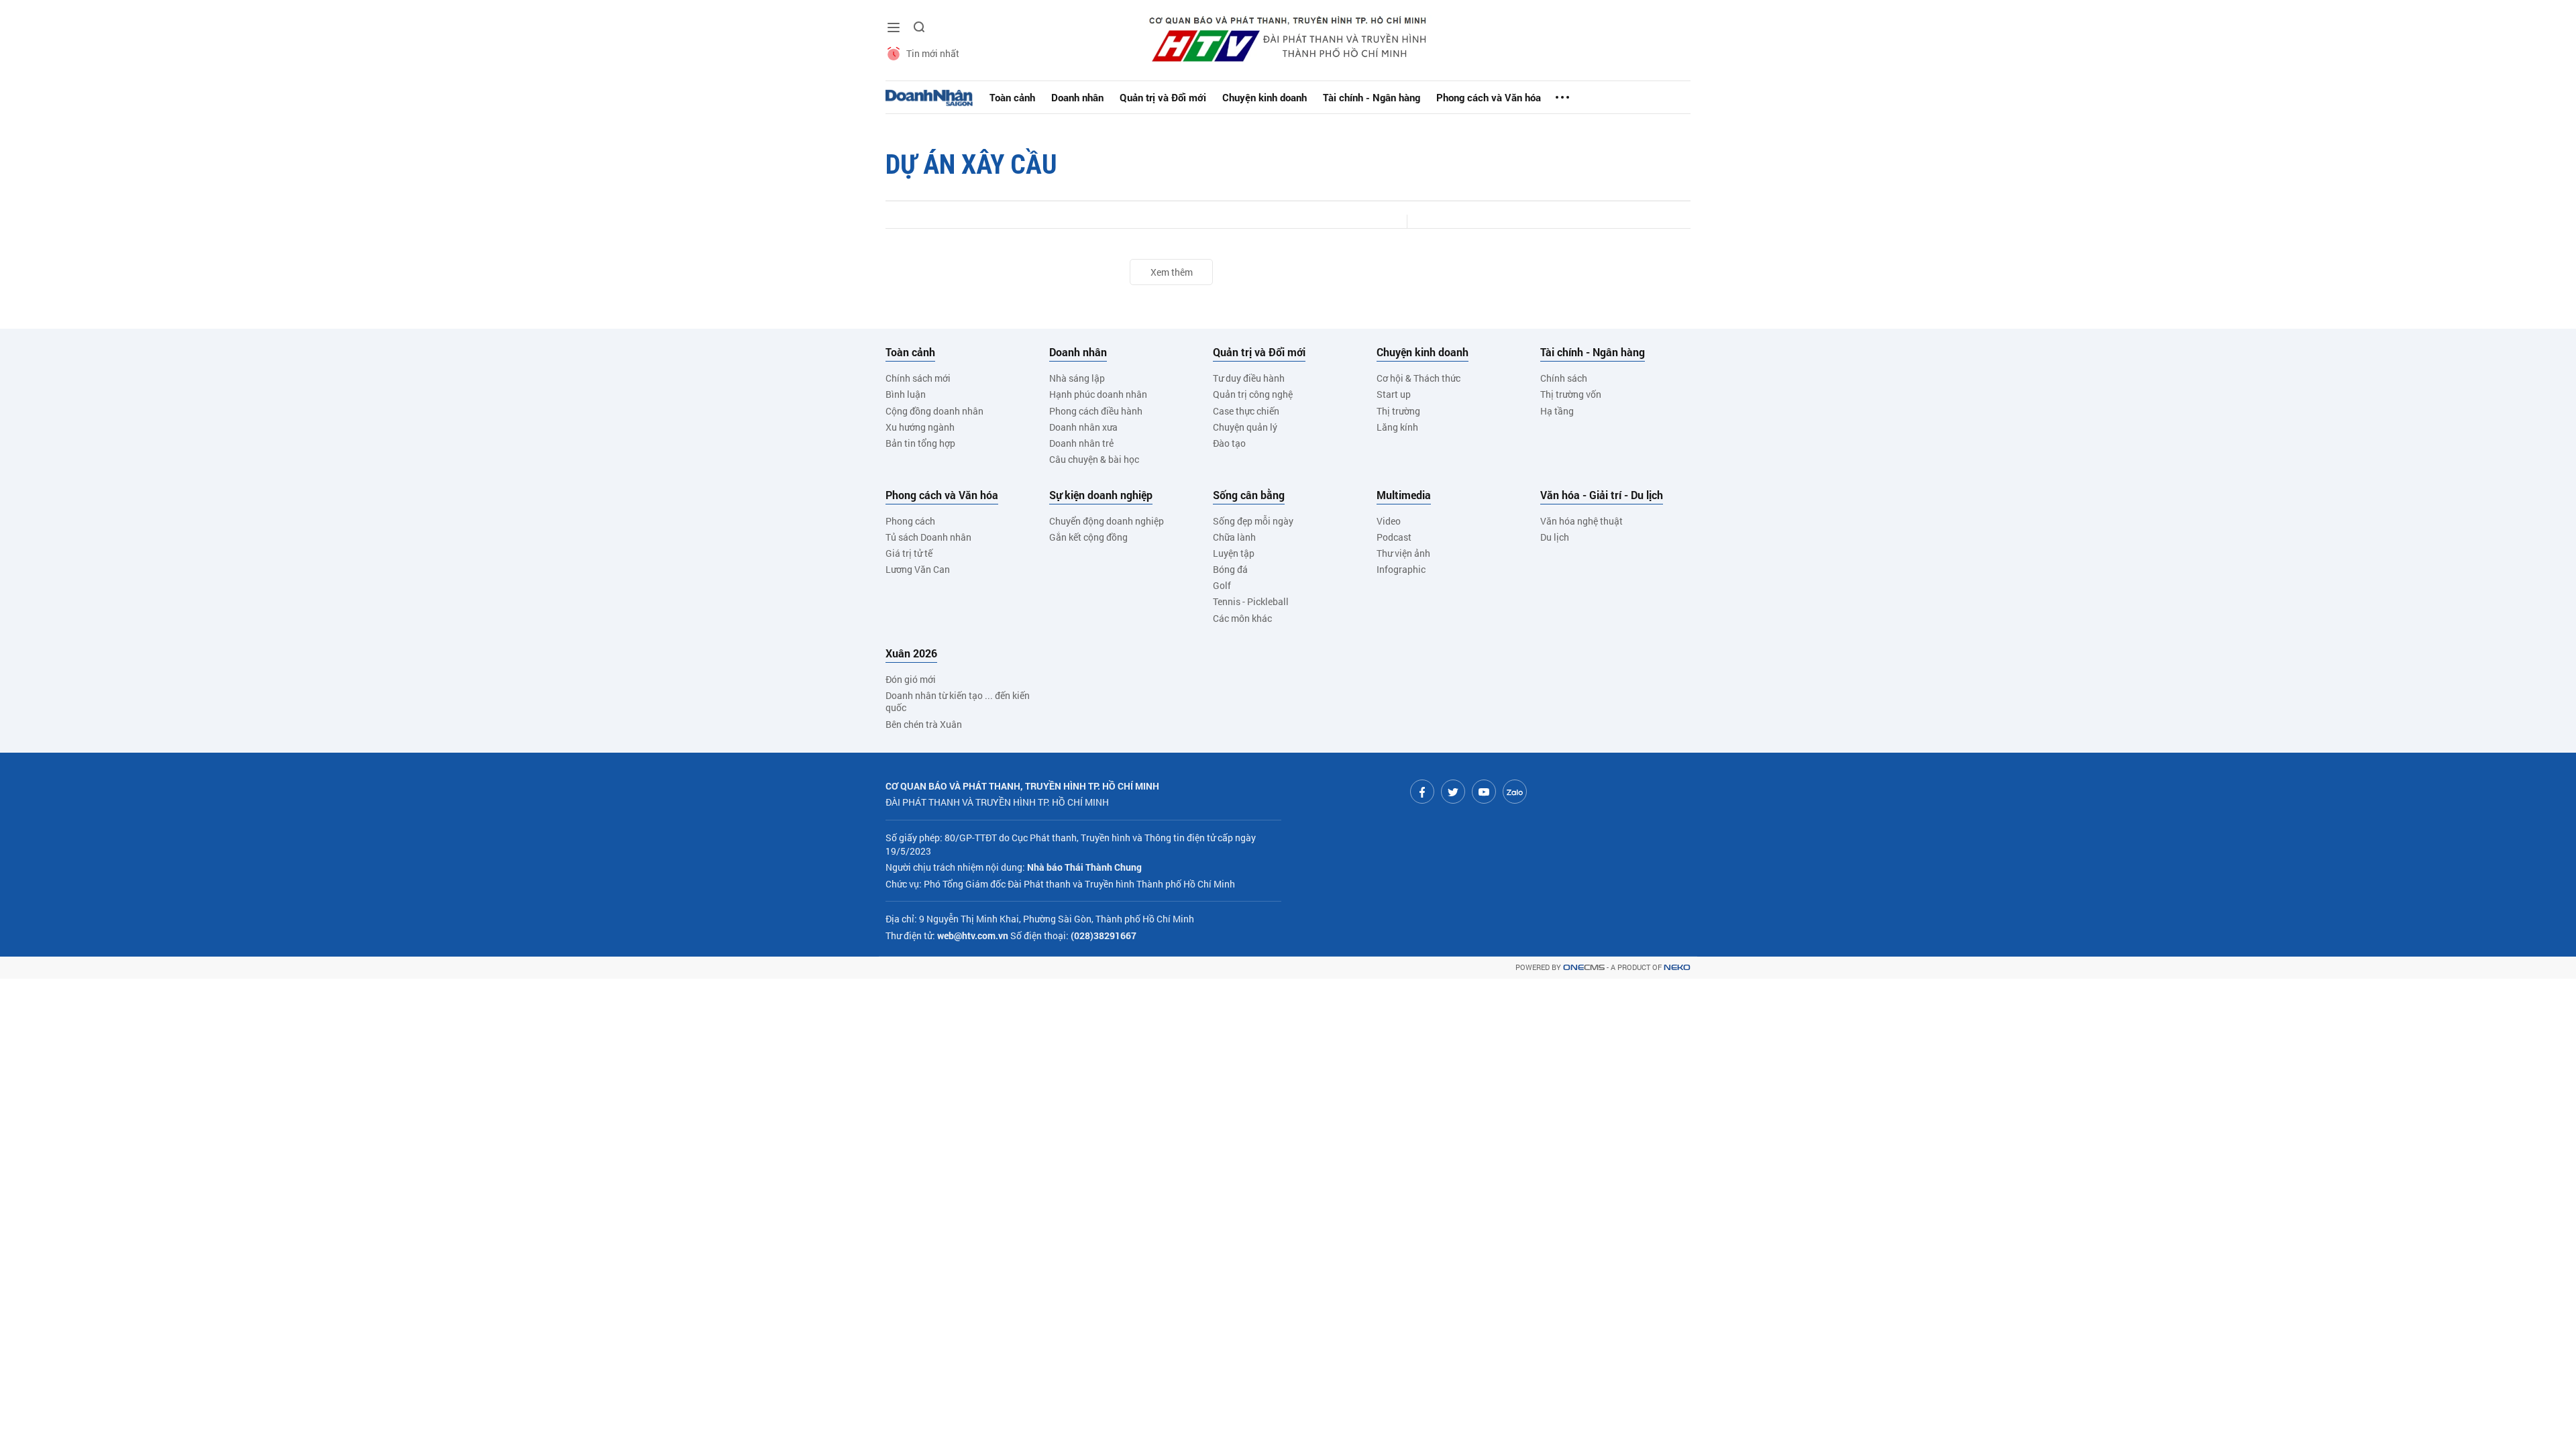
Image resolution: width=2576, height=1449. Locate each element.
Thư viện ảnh (1403, 553)
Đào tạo (1229, 443)
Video (1389, 521)
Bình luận (906, 394)
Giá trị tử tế (909, 553)
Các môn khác (1242, 618)
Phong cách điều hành (1096, 411)
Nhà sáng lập (1077, 378)
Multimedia (1404, 495)
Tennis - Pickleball (1251, 601)
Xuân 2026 (911, 653)
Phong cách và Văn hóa (1489, 97)
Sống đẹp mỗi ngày (1253, 521)
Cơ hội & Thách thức (1418, 378)
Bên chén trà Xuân (924, 724)
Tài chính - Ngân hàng (1372, 97)
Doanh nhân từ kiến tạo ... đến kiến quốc (958, 701)
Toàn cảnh (1012, 97)
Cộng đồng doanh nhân (934, 411)
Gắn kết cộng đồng (1088, 537)
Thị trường (1398, 411)
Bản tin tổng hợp (920, 443)
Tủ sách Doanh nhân (928, 537)
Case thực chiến (1246, 411)
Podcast (1394, 537)
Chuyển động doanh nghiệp (1107, 521)
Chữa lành (1234, 537)
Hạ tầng (1557, 411)
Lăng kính (1397, 427)
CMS (1584, 968)
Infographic (1401, 569)
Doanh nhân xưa (1083, 427)
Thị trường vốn (1571, 394)
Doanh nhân (1077, 97)
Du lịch (1555, 537)
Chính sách (1564, 378)
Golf (1222, 585)
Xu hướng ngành (920, 427)
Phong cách (910, 521)
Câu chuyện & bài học (1094, 459)
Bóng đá (1230, 569)
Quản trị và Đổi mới (1163, 97)
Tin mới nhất (933, 53)
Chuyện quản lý (1245, 427)
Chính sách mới (918, 378)
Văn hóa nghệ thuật (1581, 521)
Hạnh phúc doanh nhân (1098, 394)
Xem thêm (1172, 272)
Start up (1394, 394)
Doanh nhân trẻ (1081, 443)
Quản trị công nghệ (1253, 394)
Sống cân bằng (1249, 495)
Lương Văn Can (918, 569)
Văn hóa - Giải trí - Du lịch (1602, 495)
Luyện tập (1234, 553)
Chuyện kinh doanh (1265, 97)
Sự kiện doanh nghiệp (1101, 495)
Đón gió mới (911, 679)
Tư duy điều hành (1249, 378)
